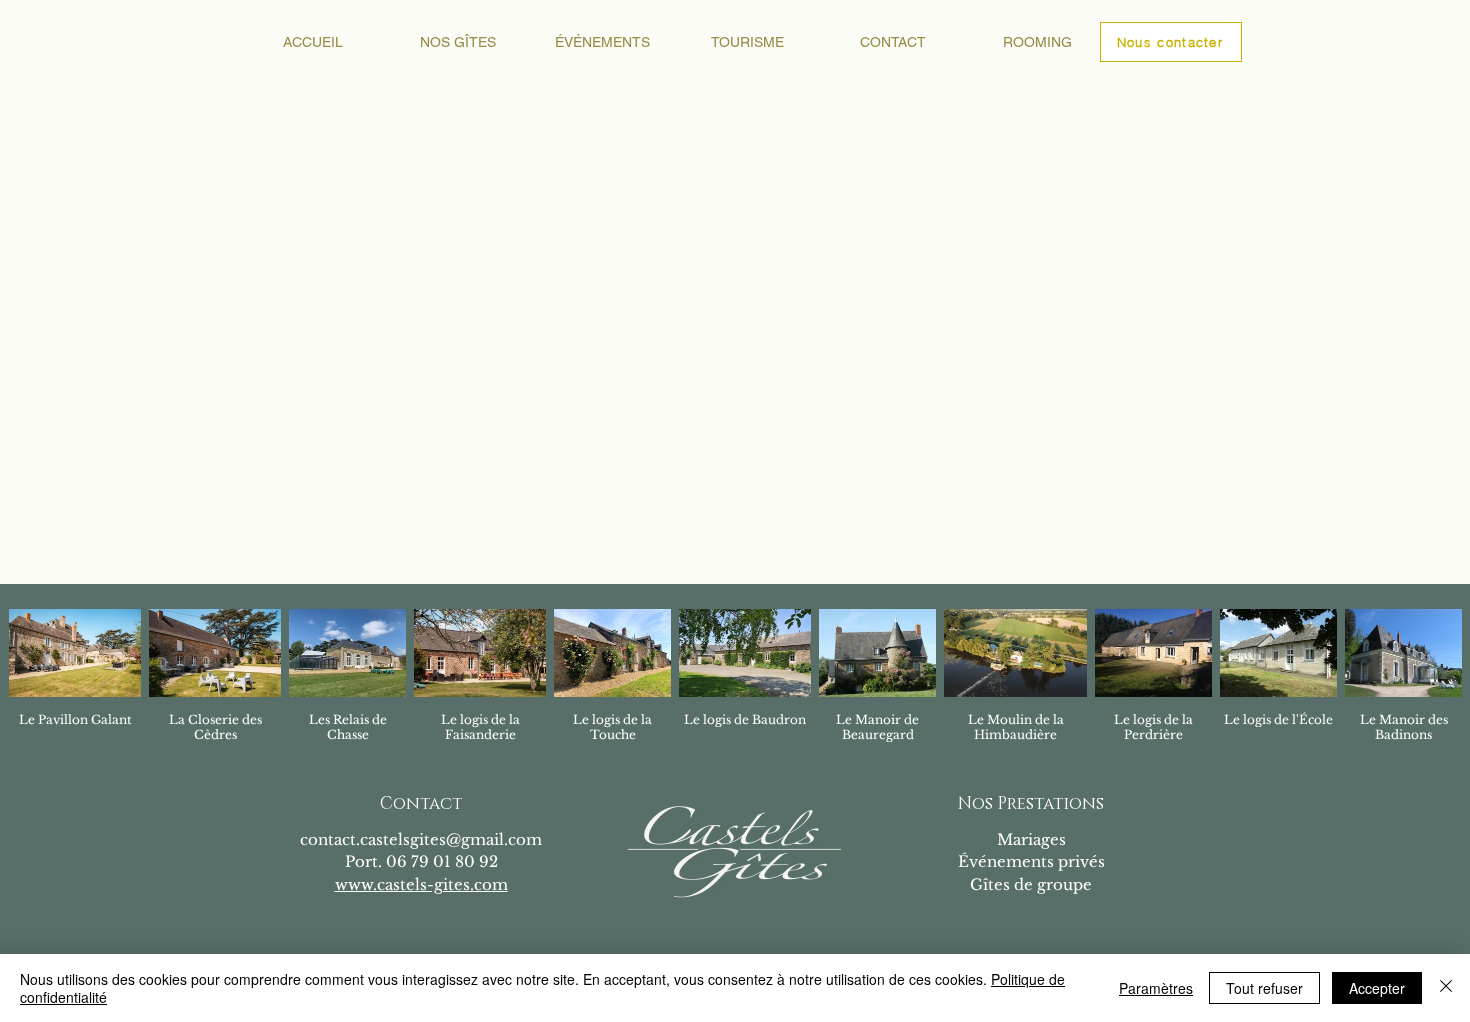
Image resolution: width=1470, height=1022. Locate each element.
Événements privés (1031, 861)
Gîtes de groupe (1031, 884)
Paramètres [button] (1156, 988)
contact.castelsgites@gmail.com (421, 839)
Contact (421, 803)
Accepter (1377, 988)
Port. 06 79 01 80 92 (421, 861)
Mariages (1031, 839)
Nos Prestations (1031, 803)
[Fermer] (1446, 988)
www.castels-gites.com (421, 884)
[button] (457, 42)
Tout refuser (1264, 988)
